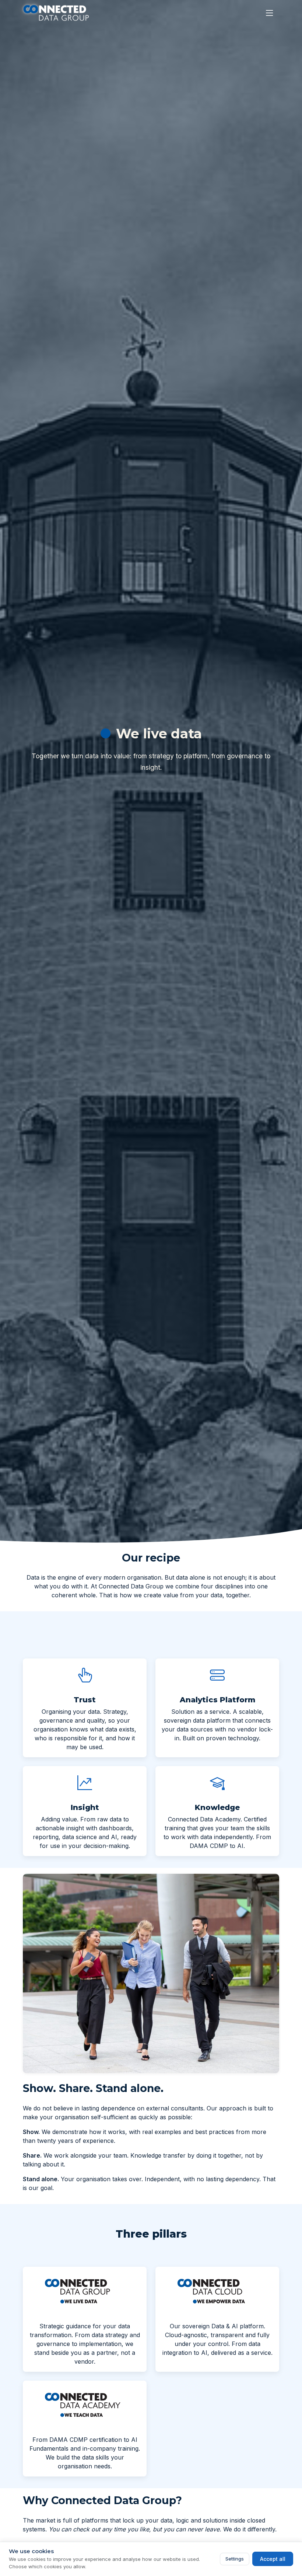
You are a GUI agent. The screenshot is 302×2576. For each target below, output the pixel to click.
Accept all (273, 2559)
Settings (235, 2559)
